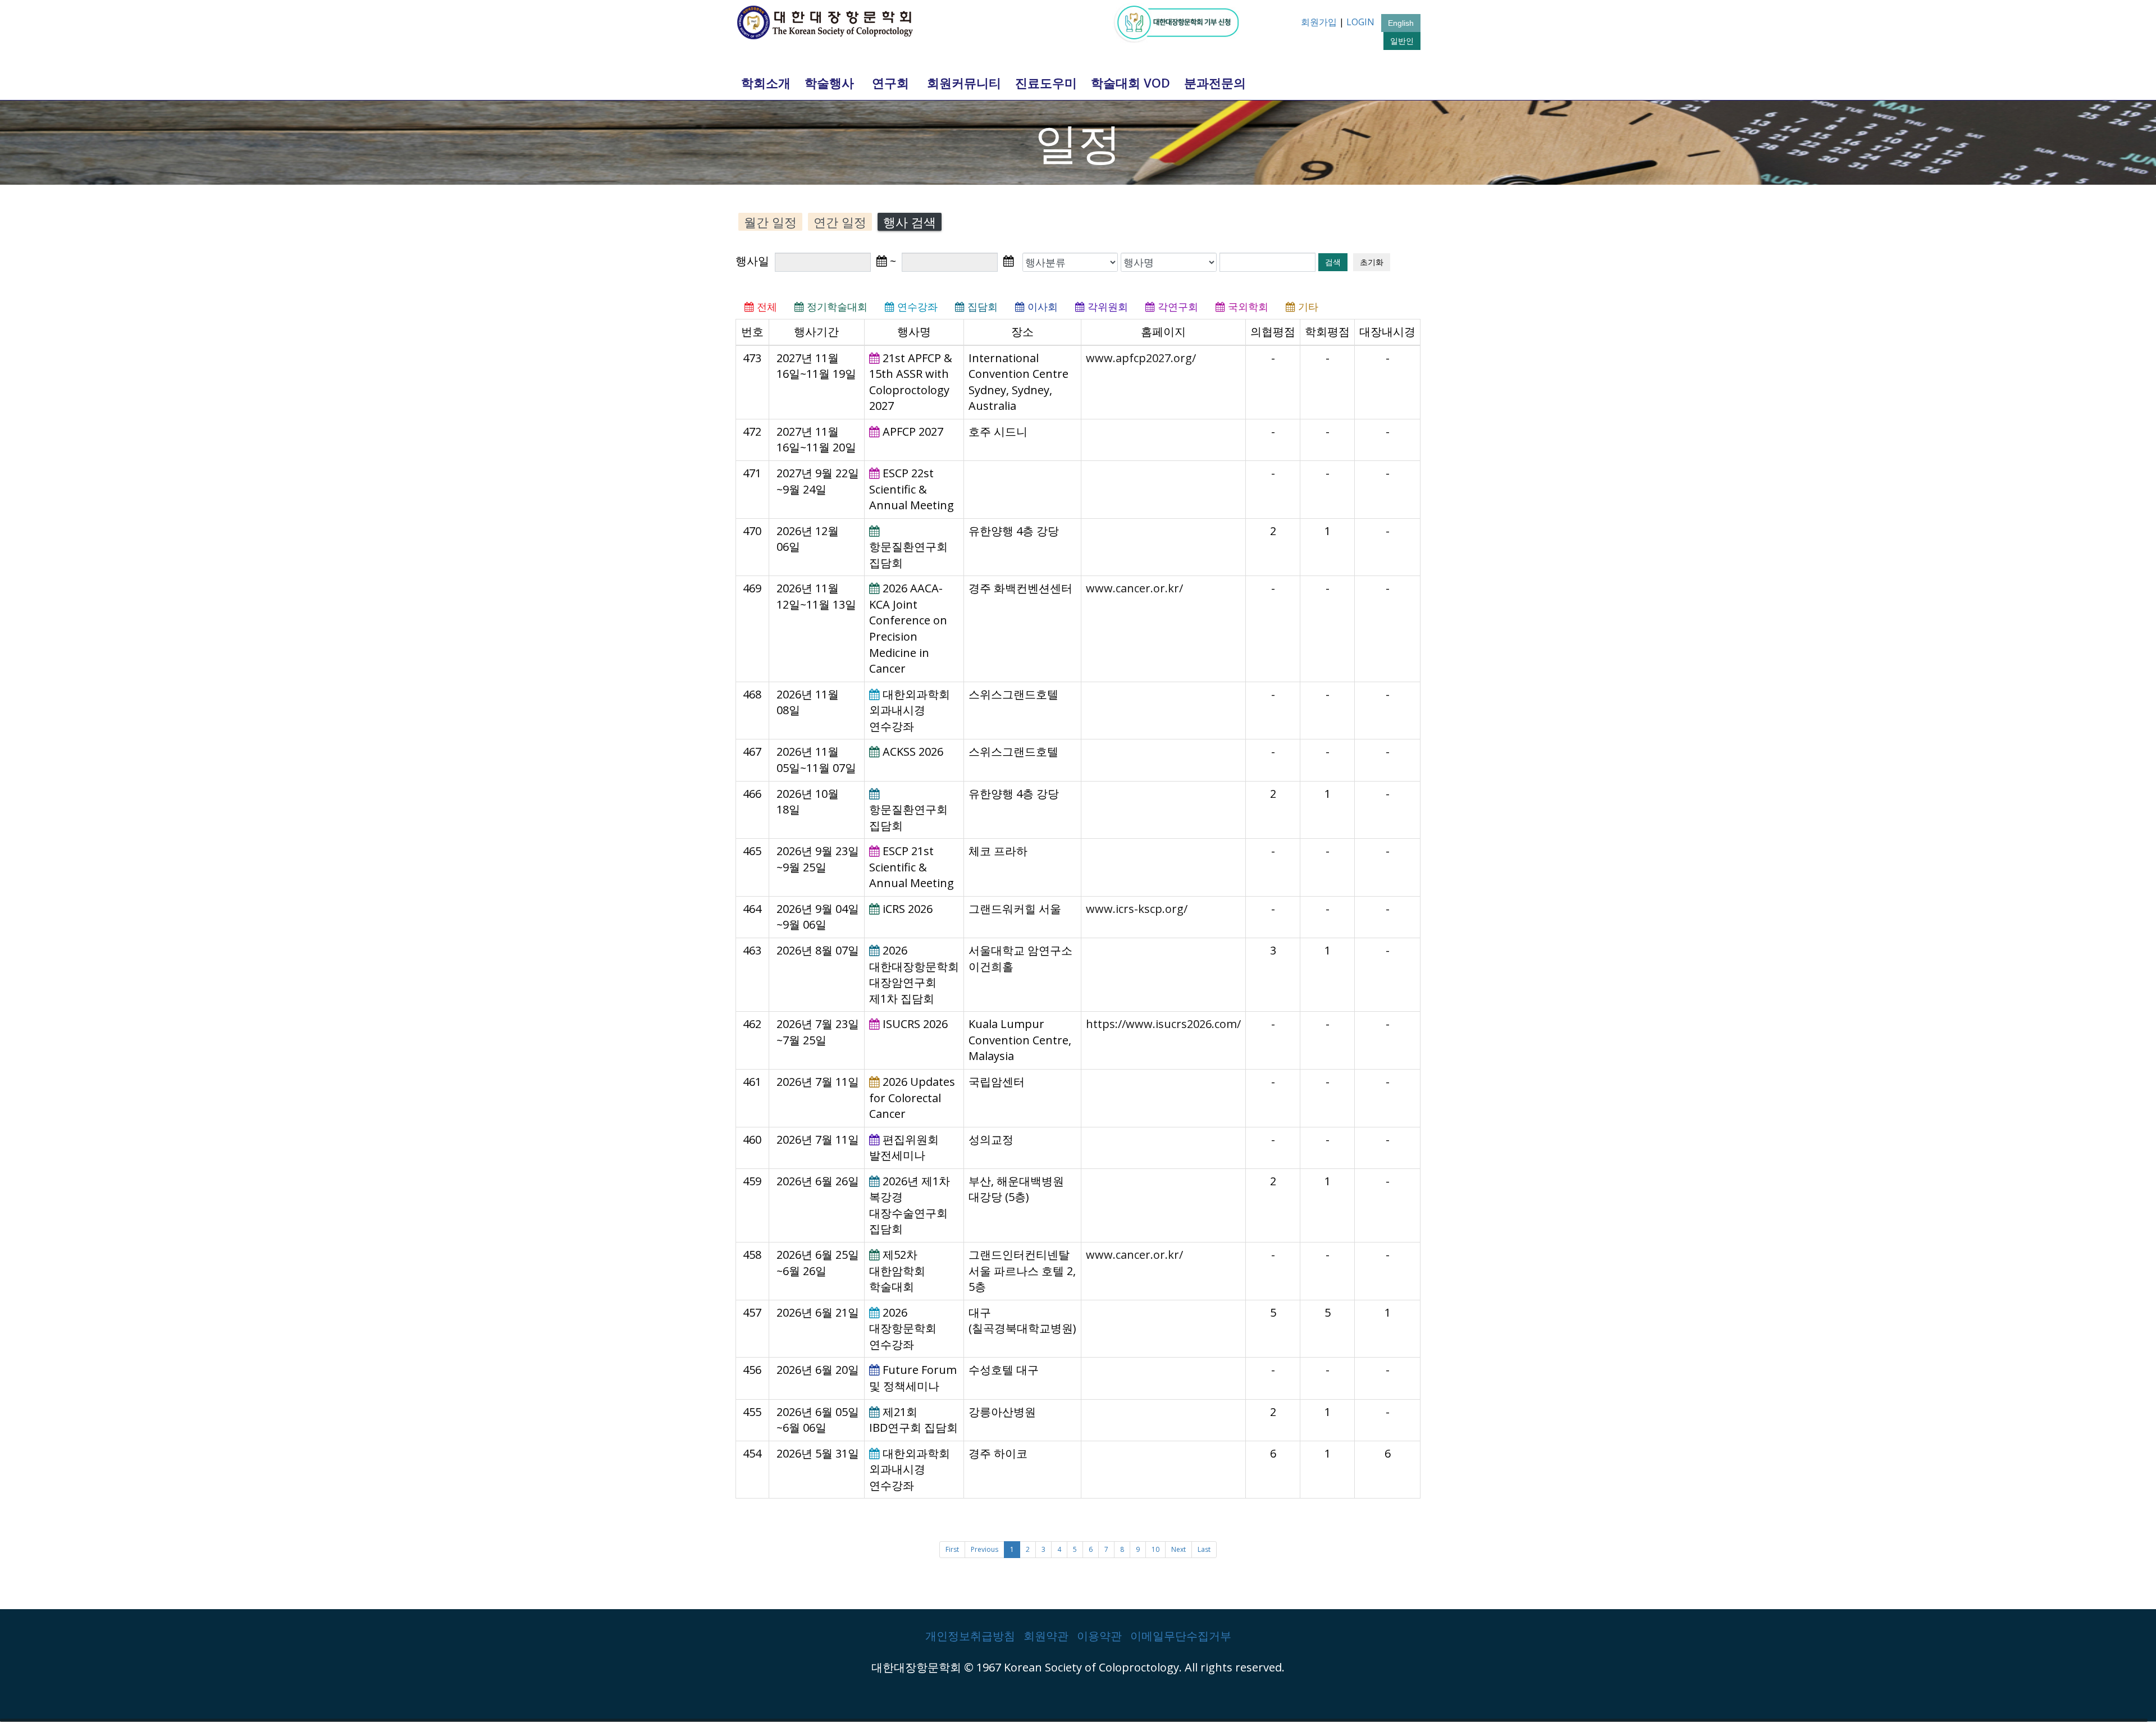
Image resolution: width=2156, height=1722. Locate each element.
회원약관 (1046, 1636)
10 (1155, 1549)
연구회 (890, 83)
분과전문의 (1215, 83)
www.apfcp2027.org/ (1141, 358)
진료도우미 (1046, 83)
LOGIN (1360, 22)
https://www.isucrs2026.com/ (1163, 1024)
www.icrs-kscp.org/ (1137, 909)
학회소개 (766, 83)
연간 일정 (840, 222)
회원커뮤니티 (964, 83)
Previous (985, 1549)
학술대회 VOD (1130, 83)
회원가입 (1319, 22)
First (952, 1549)
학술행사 (829, 83)
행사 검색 (910, 222)
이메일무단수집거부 (1181, 1636)
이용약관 (1099, 1636)
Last (1204, 1549)
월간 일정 (770, 222)
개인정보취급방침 (970, 1636)
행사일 (754, 261)
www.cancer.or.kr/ (1134, 588)
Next (1179, 1549)
